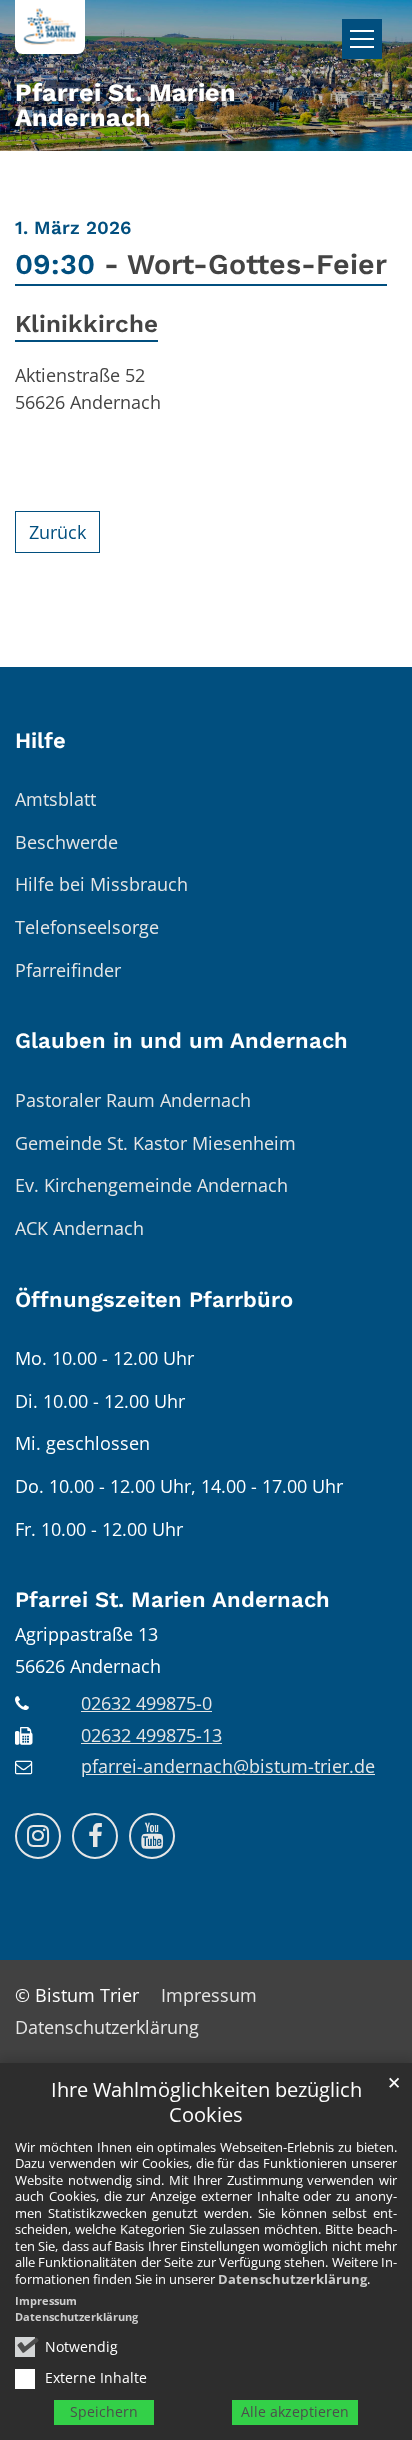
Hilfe (40, 740)
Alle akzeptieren (295, 2411)
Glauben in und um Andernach (181, 1040)
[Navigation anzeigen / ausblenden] (362, 39)
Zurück (57, 532)
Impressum (46, 2300)
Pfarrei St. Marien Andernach (172, 1599)
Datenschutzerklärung (292, 2279)
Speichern (104, 2411)
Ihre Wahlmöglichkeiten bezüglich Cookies (206, 2102)
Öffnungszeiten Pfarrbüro (154, 1299)
